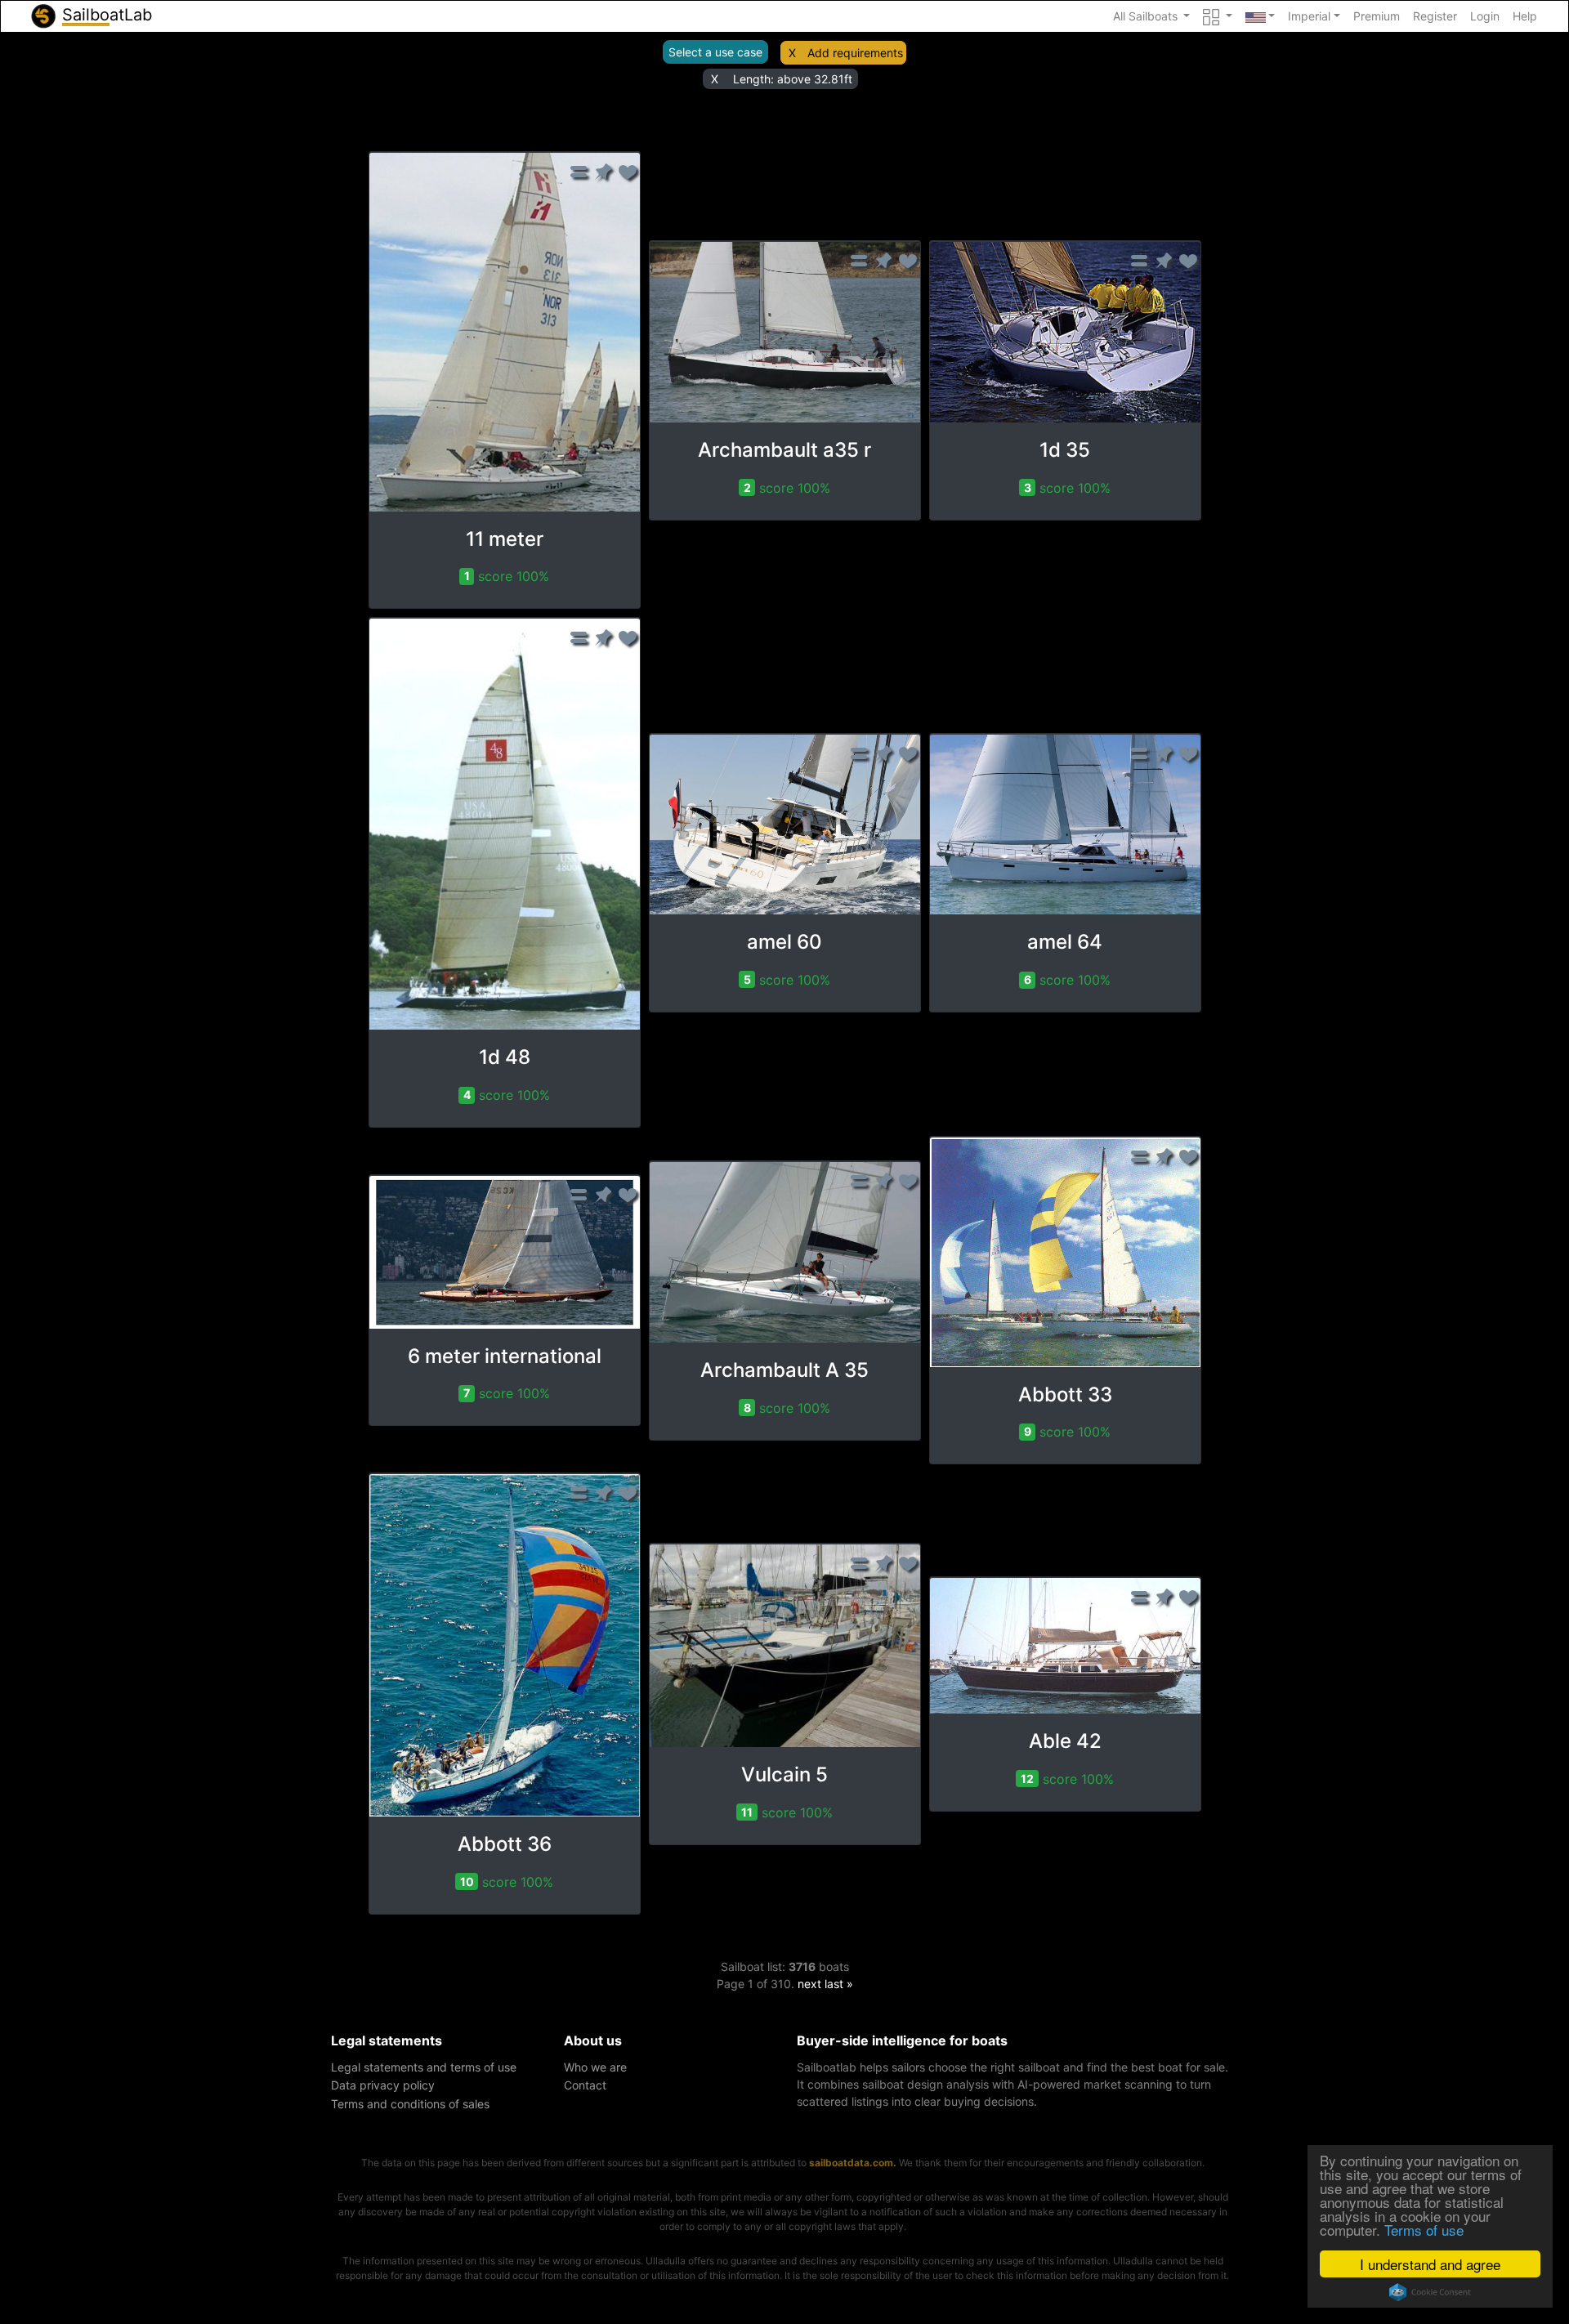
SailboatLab (105, 15)
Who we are (595, 2067)
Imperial (1309, 16)
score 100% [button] (507, 576)
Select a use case (715, 52)
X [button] (792, 53)
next (809, 1984)
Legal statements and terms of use (424, 2067)
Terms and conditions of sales (410, 2104)
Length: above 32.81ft (793, 79)
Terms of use (1424, 2230)
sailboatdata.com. (853, 2163)
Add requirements (855, 53)
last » (839, 1984)
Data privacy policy (383, 2085)
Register (1435, 16)
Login (1485, 16)
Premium (1377, 16)
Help (1525, 16)
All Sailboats (1147, 16)
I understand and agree (1430, 2264)
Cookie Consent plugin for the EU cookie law (1430, 2292)
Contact (585, 2085)
